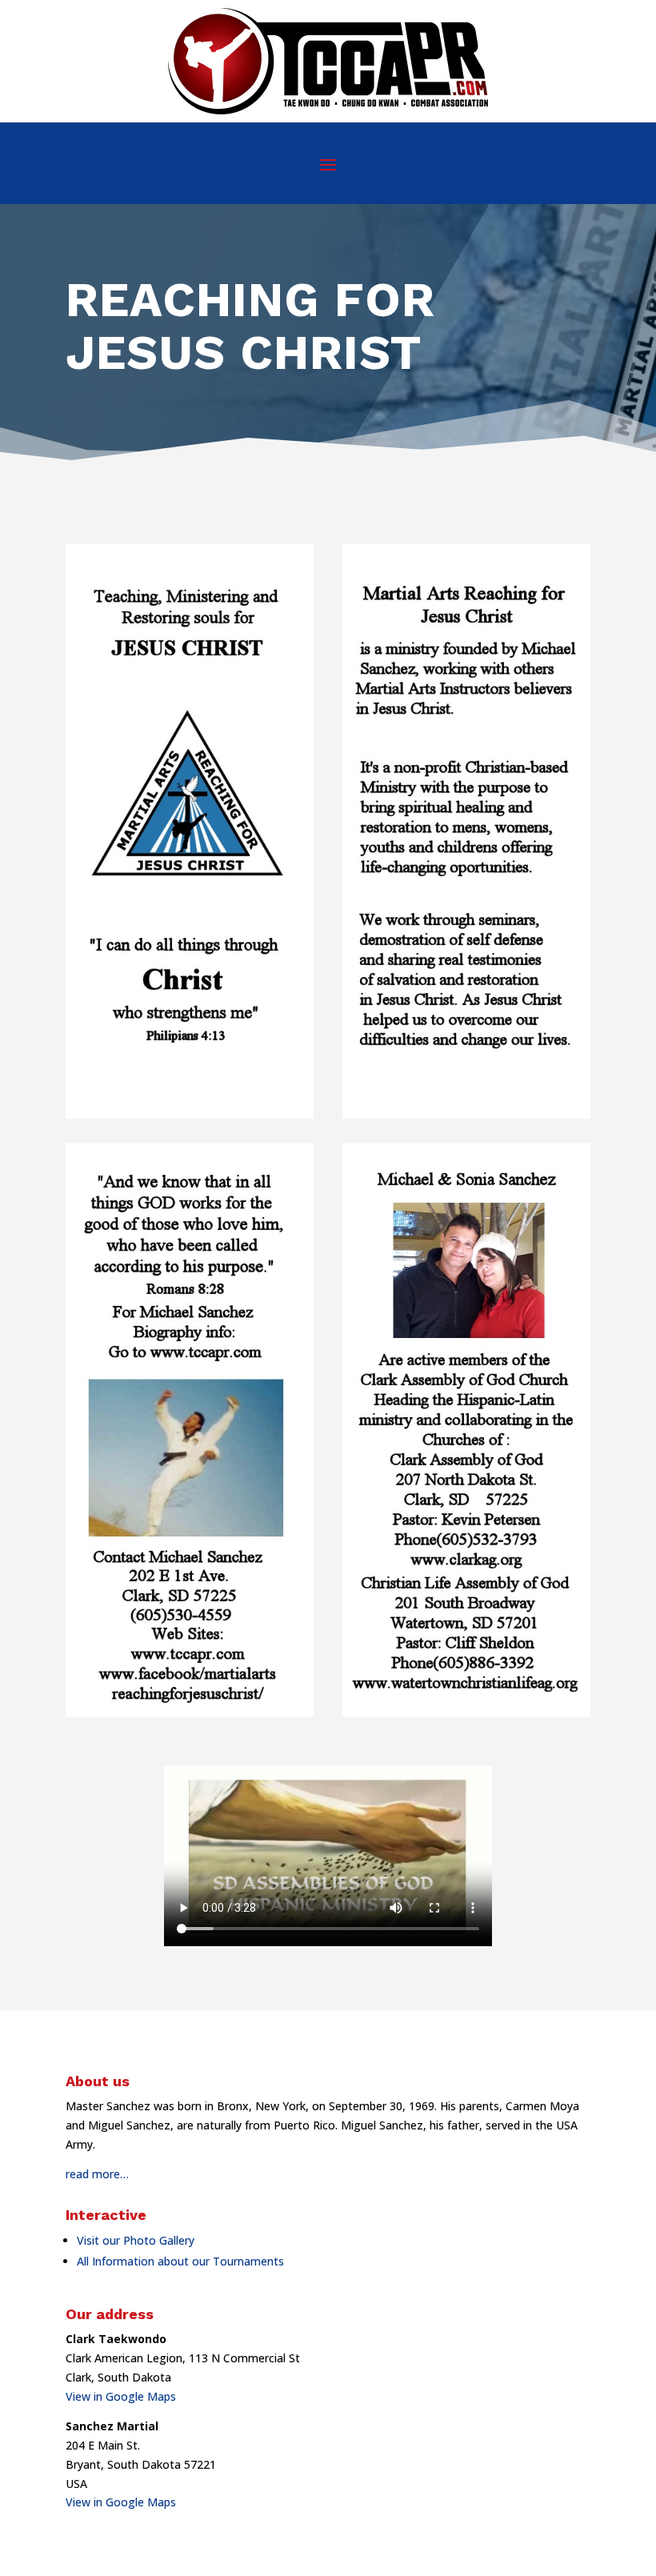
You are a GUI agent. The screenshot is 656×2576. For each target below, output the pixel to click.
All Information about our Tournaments (180, 2261)
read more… (97, 2174)
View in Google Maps (121, 2396)
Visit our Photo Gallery (136, 2240)
